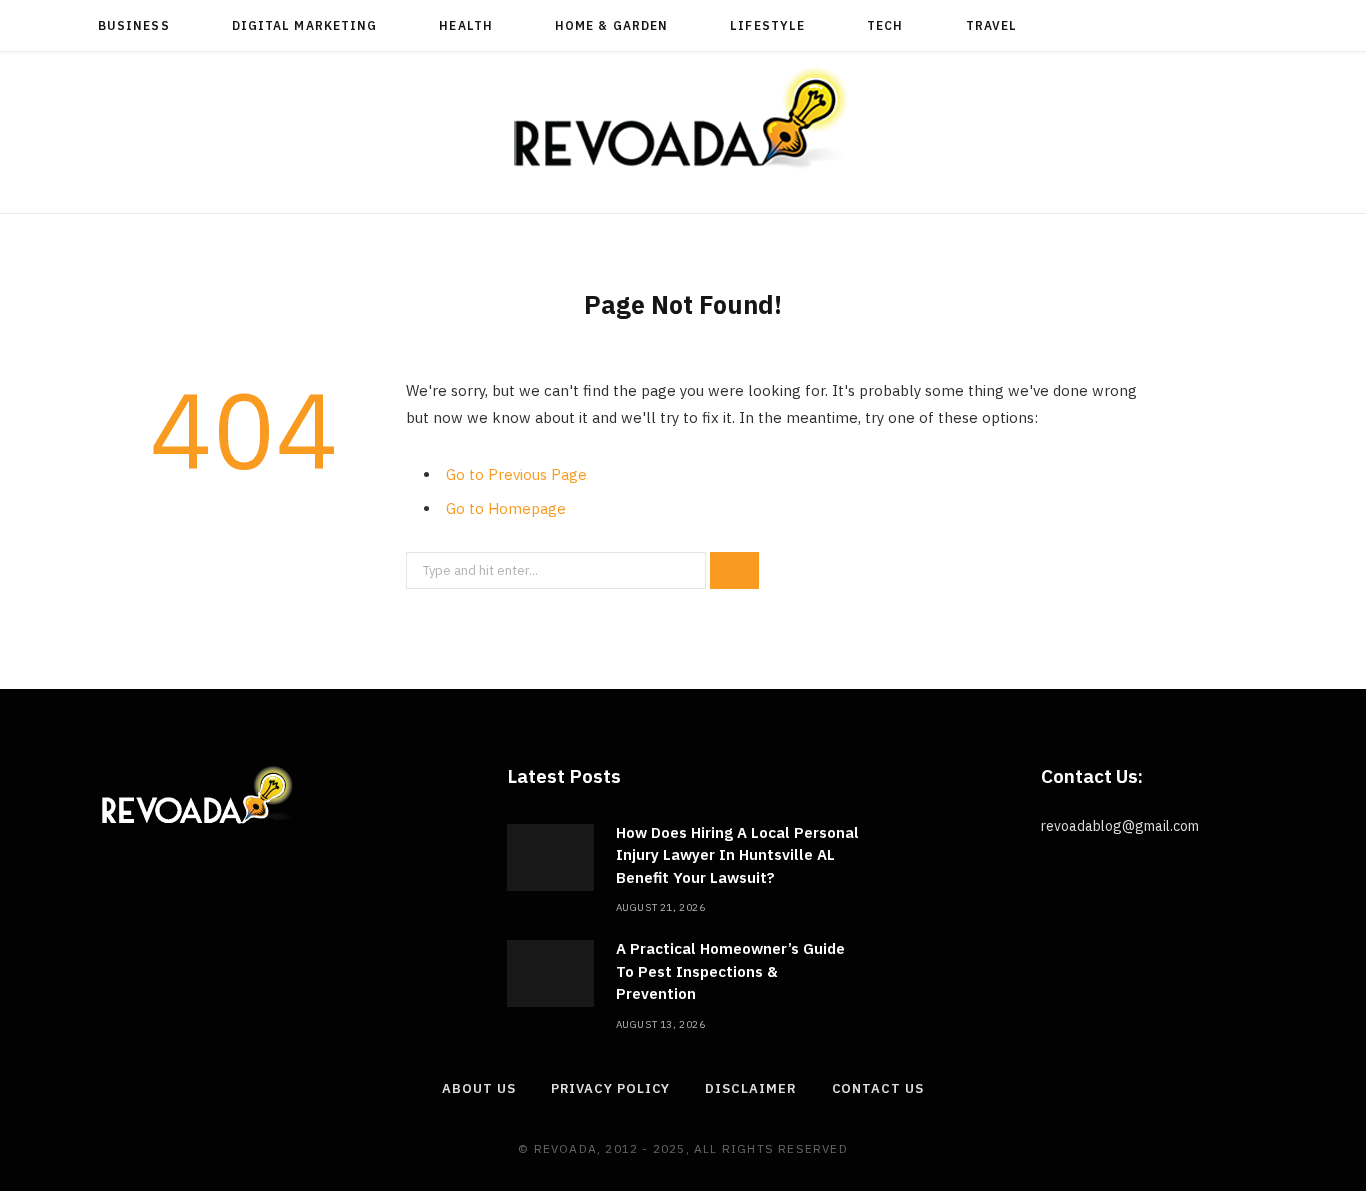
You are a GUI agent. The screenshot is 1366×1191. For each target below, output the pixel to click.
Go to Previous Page (516, 474)
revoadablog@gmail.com (1120, 826)
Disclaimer (750, 1088)
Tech (885, 25)
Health (465, 25)
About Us (478, 1088)
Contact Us (878, 1088)
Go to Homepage (506, 508)
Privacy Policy (611, 1088)
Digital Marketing (304, 25)
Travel (991, 25)
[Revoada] (683, 117)
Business (134, 25)
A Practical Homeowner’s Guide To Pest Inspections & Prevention (730, 971)
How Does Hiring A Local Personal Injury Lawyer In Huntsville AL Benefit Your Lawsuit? (737, 855)
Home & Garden (611, 25)
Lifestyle (767, 25)
